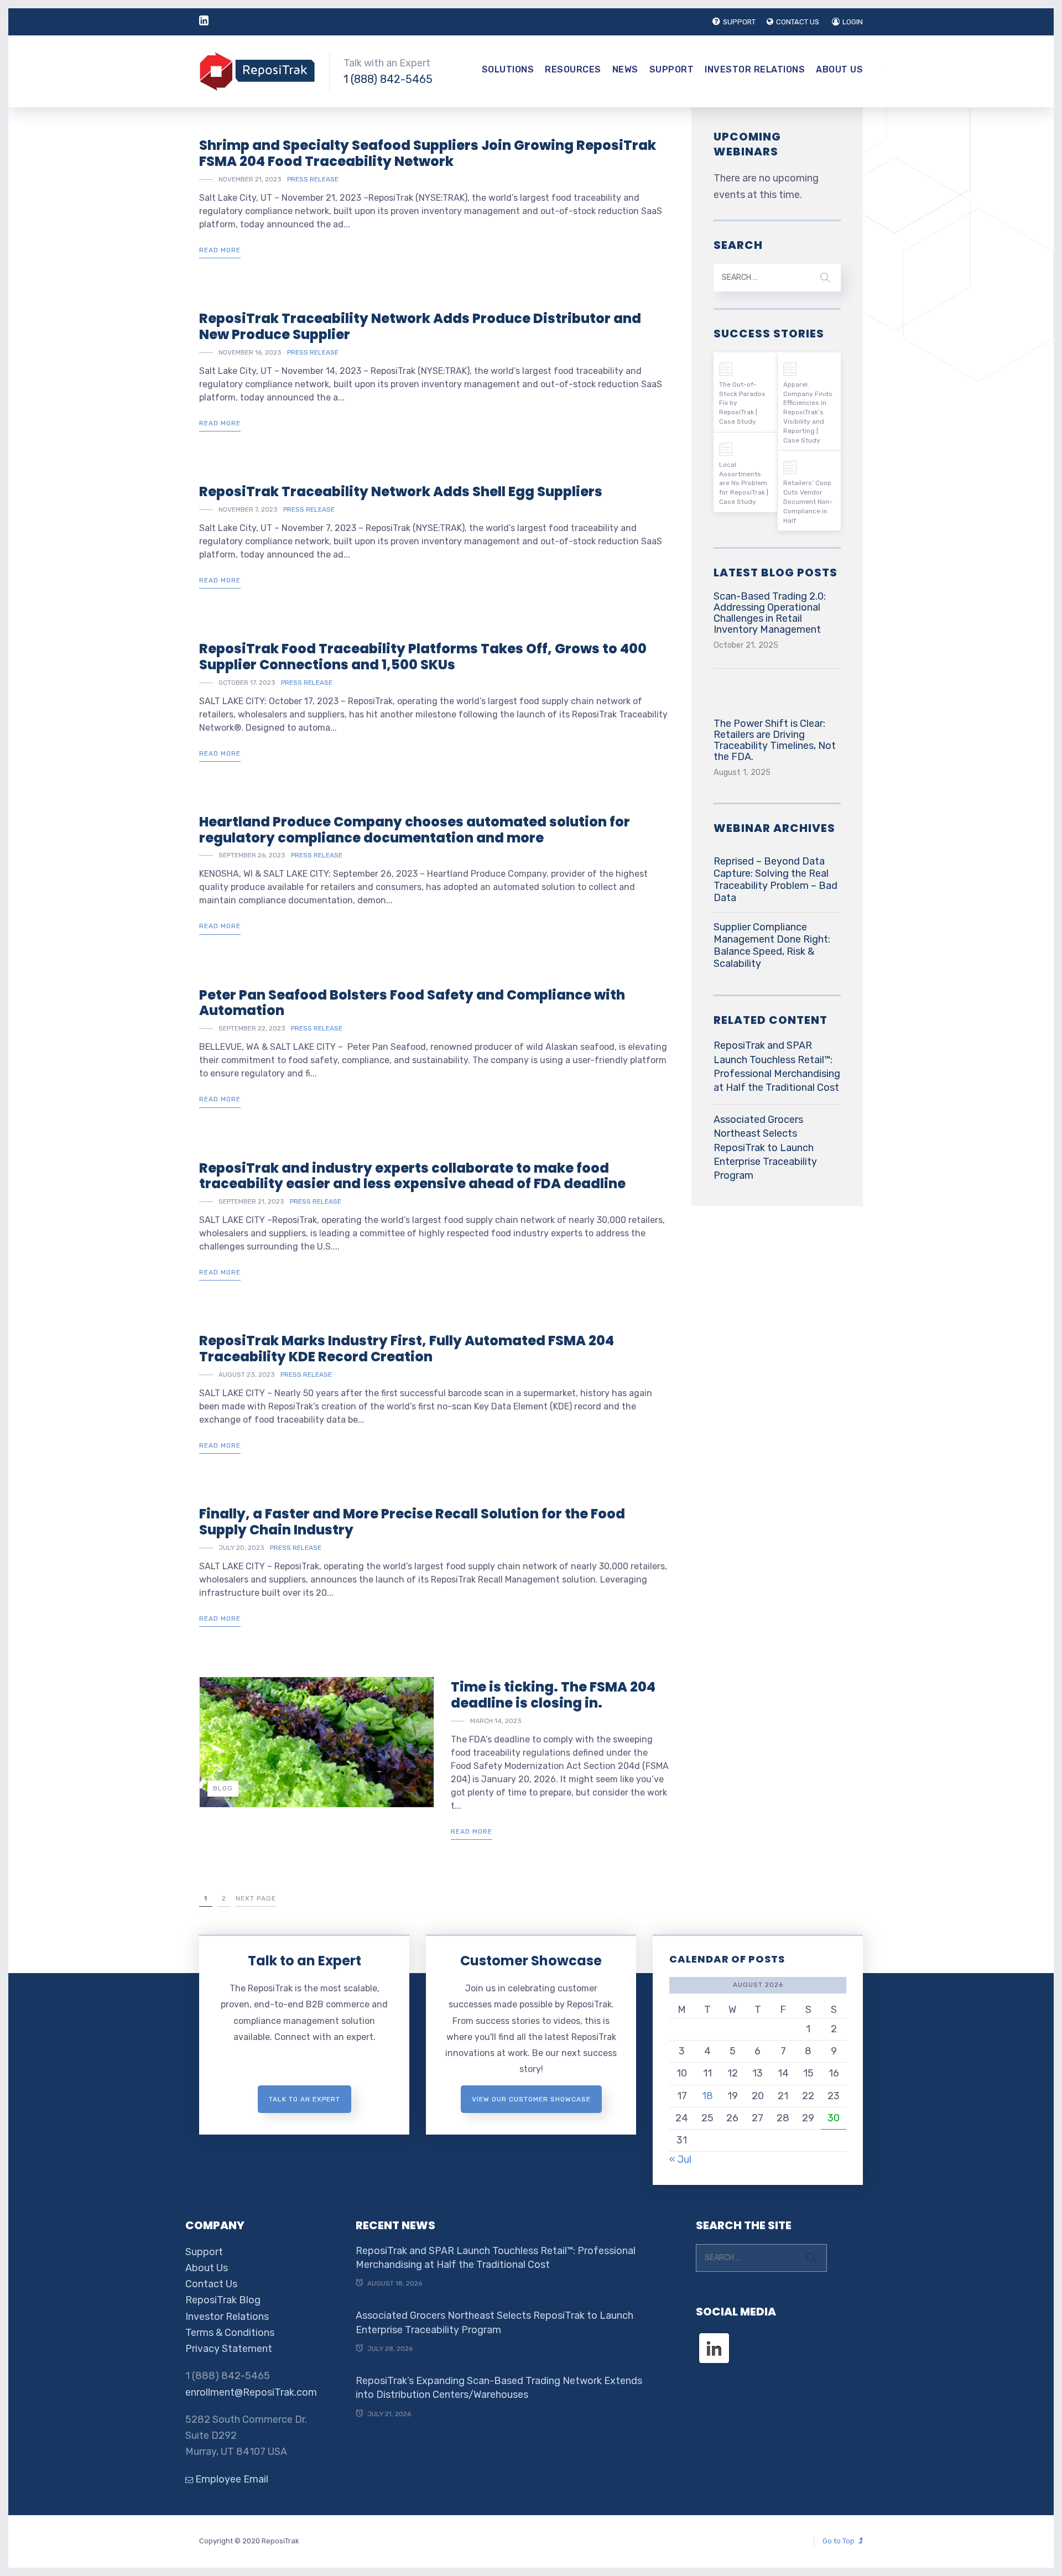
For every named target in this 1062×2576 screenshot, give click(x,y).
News (625, 69)
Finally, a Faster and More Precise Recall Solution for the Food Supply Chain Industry (412, 1522)
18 (707, 2096)
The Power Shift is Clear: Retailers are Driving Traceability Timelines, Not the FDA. (775, 740)
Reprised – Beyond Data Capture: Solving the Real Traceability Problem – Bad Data (775, 880)
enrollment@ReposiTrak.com (251, 2392)
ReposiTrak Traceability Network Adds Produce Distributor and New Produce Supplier (420, 326)
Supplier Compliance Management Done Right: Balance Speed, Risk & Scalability (772, 945)
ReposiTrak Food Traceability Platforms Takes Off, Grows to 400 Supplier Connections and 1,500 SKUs (423, 657)
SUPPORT (739, 22)
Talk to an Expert (304, 1961)
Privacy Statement (229, 2349)
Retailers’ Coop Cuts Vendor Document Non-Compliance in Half (808, 501)
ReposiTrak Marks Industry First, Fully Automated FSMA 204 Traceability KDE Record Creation (407, 1349)
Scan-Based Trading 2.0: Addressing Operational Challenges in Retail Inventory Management (770, 613)
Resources (573, 69)
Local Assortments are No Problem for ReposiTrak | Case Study (744, 483)
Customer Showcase (531, 1961)
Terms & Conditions (230, 2333)
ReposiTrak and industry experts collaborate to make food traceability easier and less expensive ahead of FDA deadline (412, 1176)
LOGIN (853, 22)
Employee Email (231, 2479)
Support (672, 69)
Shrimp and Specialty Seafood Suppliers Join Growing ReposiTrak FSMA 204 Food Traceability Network (428, 153)
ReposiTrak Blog (223, 2300)
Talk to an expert (304, 2099)
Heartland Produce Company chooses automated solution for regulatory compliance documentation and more (415, 830)
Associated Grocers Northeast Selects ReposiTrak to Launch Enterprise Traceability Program (765, 1148)
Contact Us (211, 2284)
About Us (839, 69)
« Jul (680, 2159)
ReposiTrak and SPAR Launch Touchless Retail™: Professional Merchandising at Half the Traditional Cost (777, 1066)
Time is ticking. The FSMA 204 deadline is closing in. (553, 1695)
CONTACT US (798, 22)
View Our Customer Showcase (531, 2099)
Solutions (508, 69)
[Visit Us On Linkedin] (714, 2338)
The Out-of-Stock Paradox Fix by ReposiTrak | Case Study (742, 403)
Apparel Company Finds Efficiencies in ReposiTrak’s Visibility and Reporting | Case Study (808, 412)
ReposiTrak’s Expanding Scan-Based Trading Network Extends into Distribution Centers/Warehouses (499, 2388)
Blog (223, 1788)
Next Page (256, 1898)
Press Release (313, 179)
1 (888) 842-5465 (388, 79)
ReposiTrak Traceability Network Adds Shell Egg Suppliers (401, 491)
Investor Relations (755, 69)
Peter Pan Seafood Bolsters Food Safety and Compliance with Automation (412, 1003)
